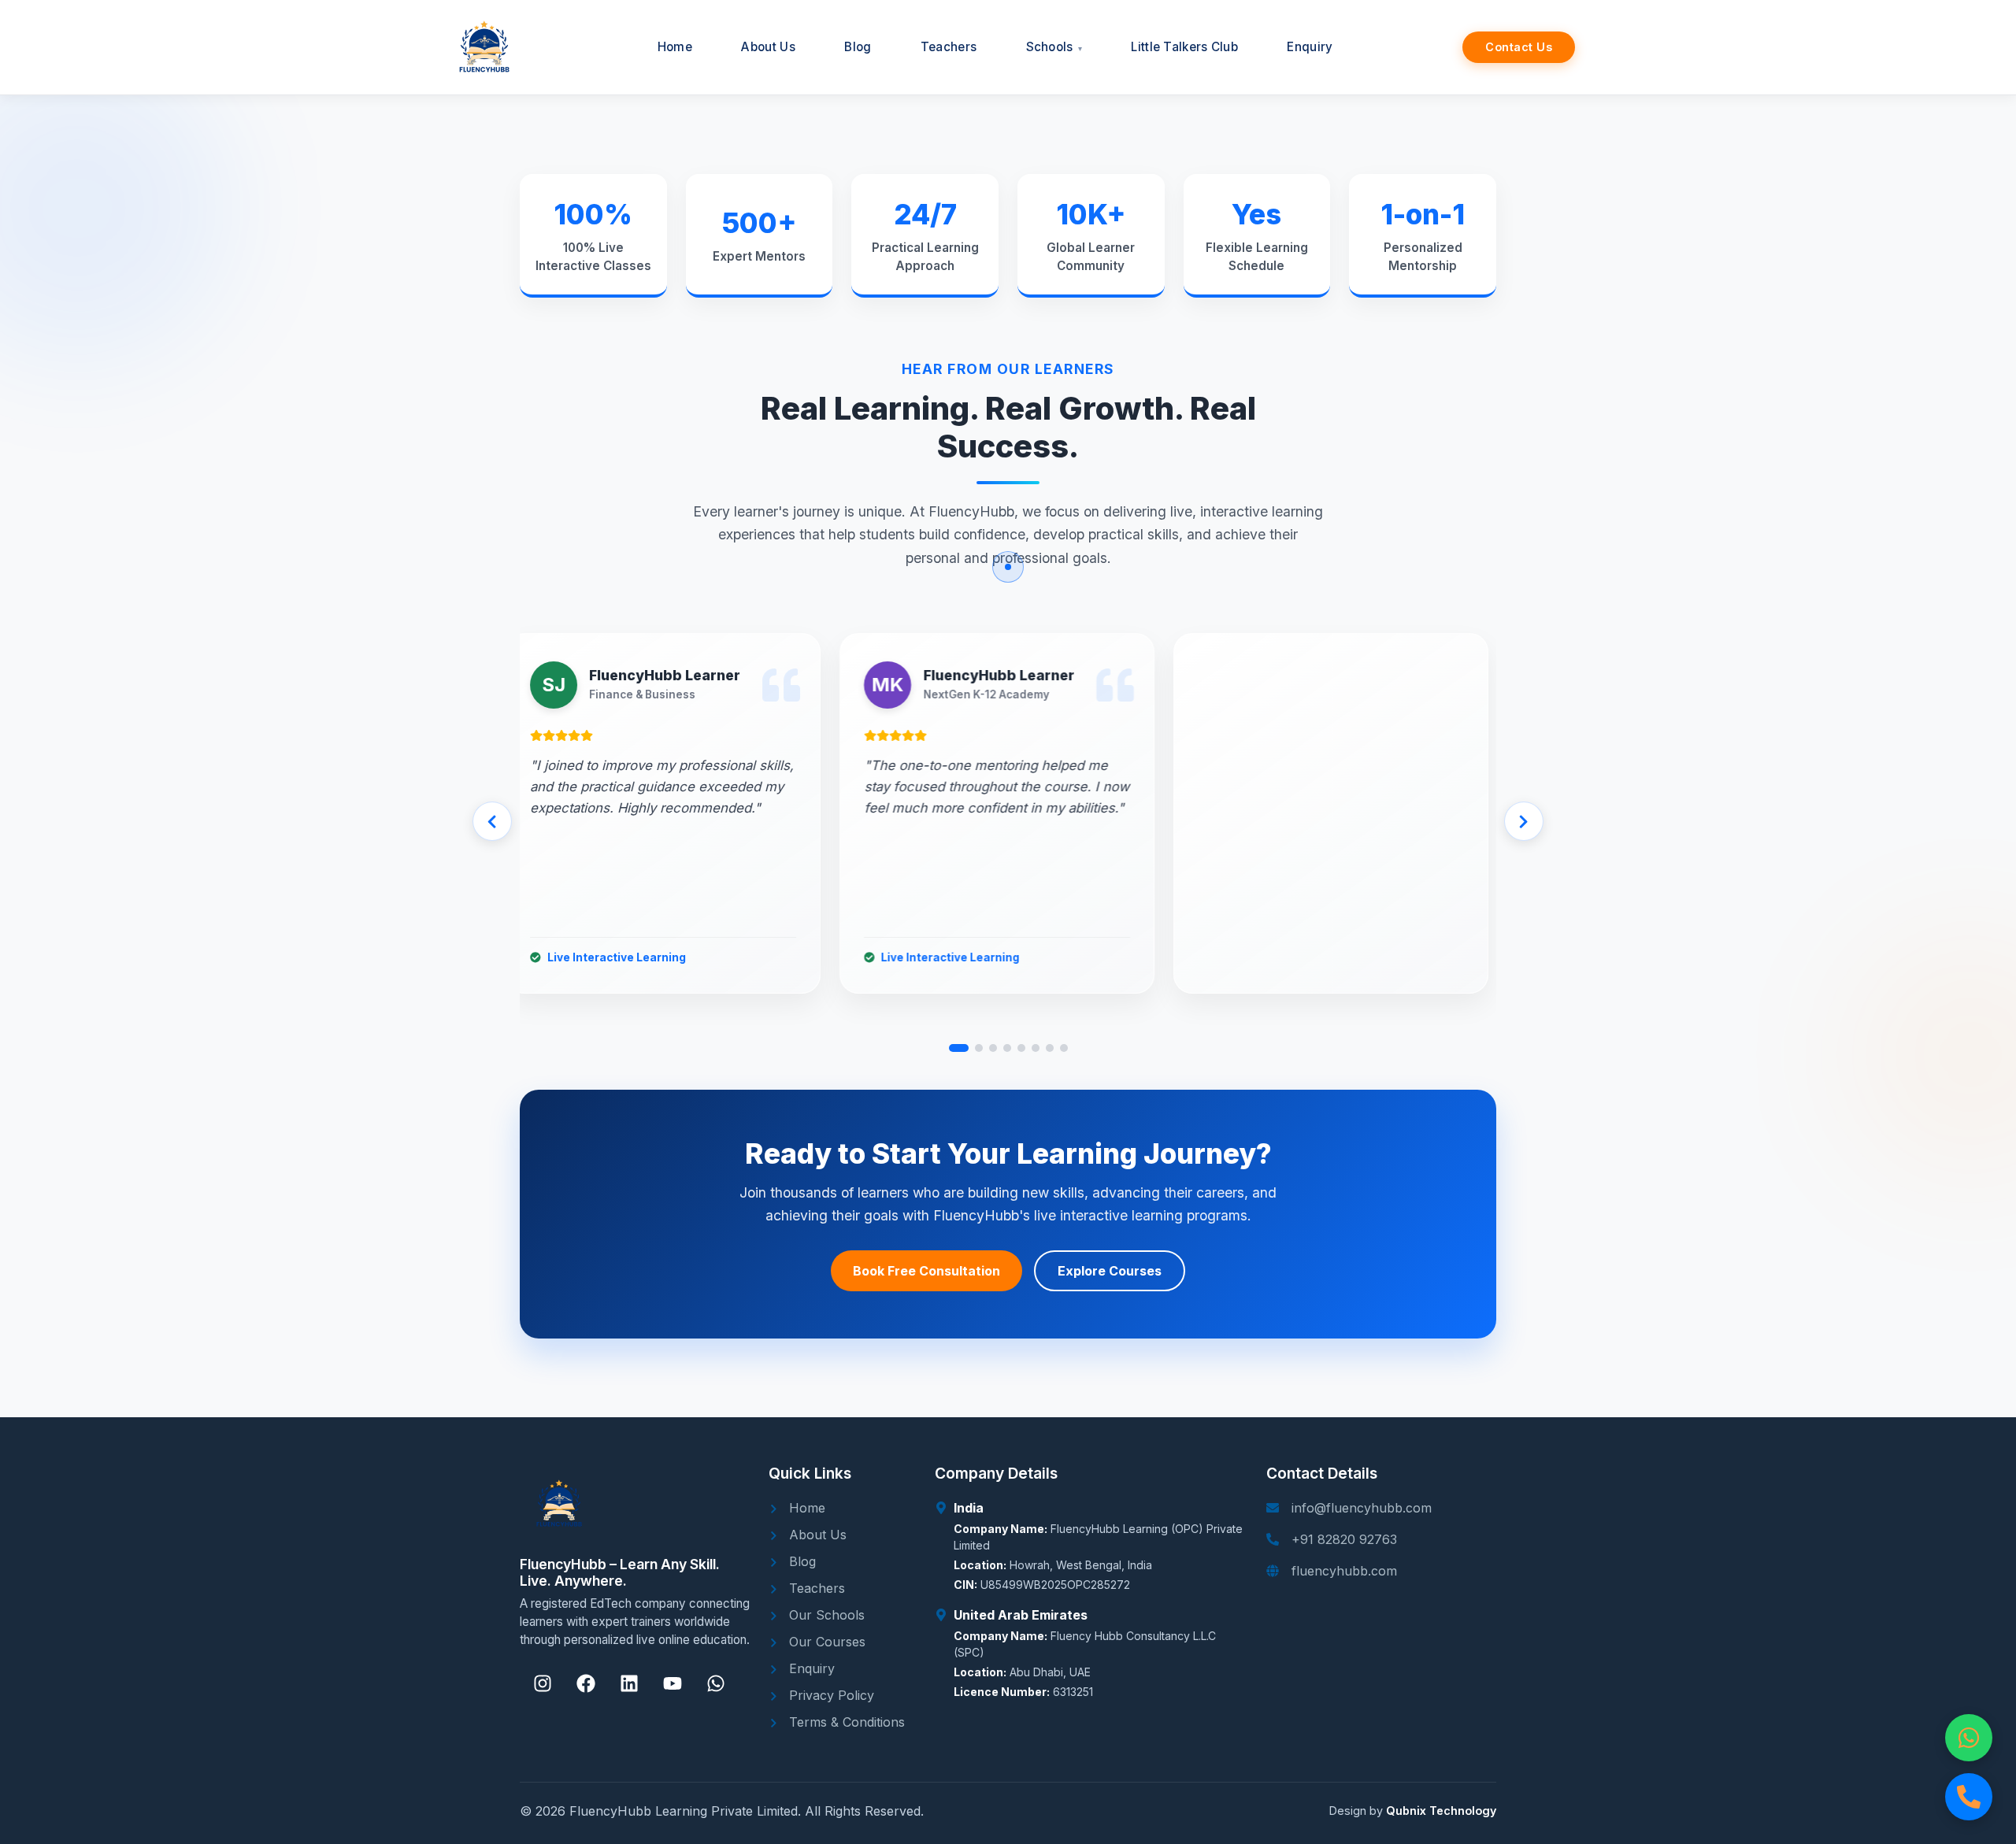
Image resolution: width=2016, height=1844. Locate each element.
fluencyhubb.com (1344, 1571)
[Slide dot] (959, 1048)
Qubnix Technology (1441, 1811)
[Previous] (492, 821)
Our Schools (825, 1615)
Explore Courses (1110, 1271)
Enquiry (810, 1668)
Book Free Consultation (926, 1271)
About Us (816, 1535)
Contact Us (1519, 47)
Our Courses (825, 1642)
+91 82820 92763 (1344, 1539)
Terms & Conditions (845, 1722)
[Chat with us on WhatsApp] (1969, 1738)
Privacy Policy (830, 1695)
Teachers (815, 1588)
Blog (800, 1561)
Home (805, 1508)
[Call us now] (1969, 1797)
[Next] (1524, 821)
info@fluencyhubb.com (1362, 1508)
